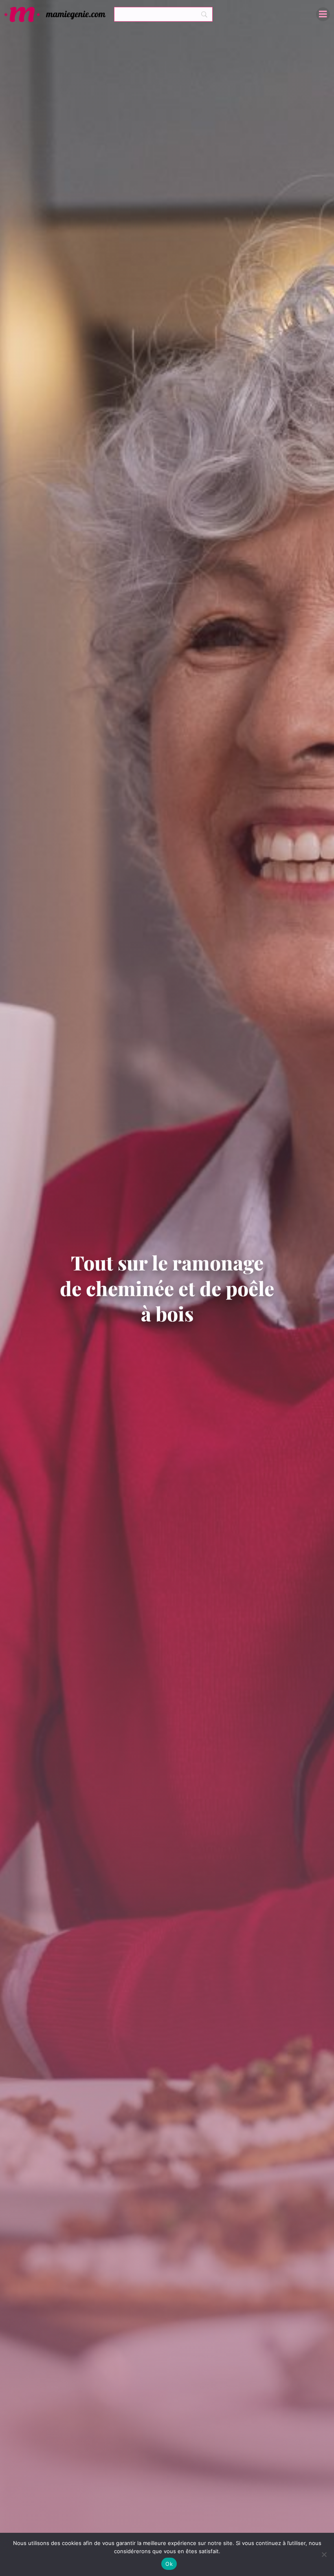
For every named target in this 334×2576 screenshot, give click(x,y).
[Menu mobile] (323, 14)
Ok (169, 2564)
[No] (324, 2554)
